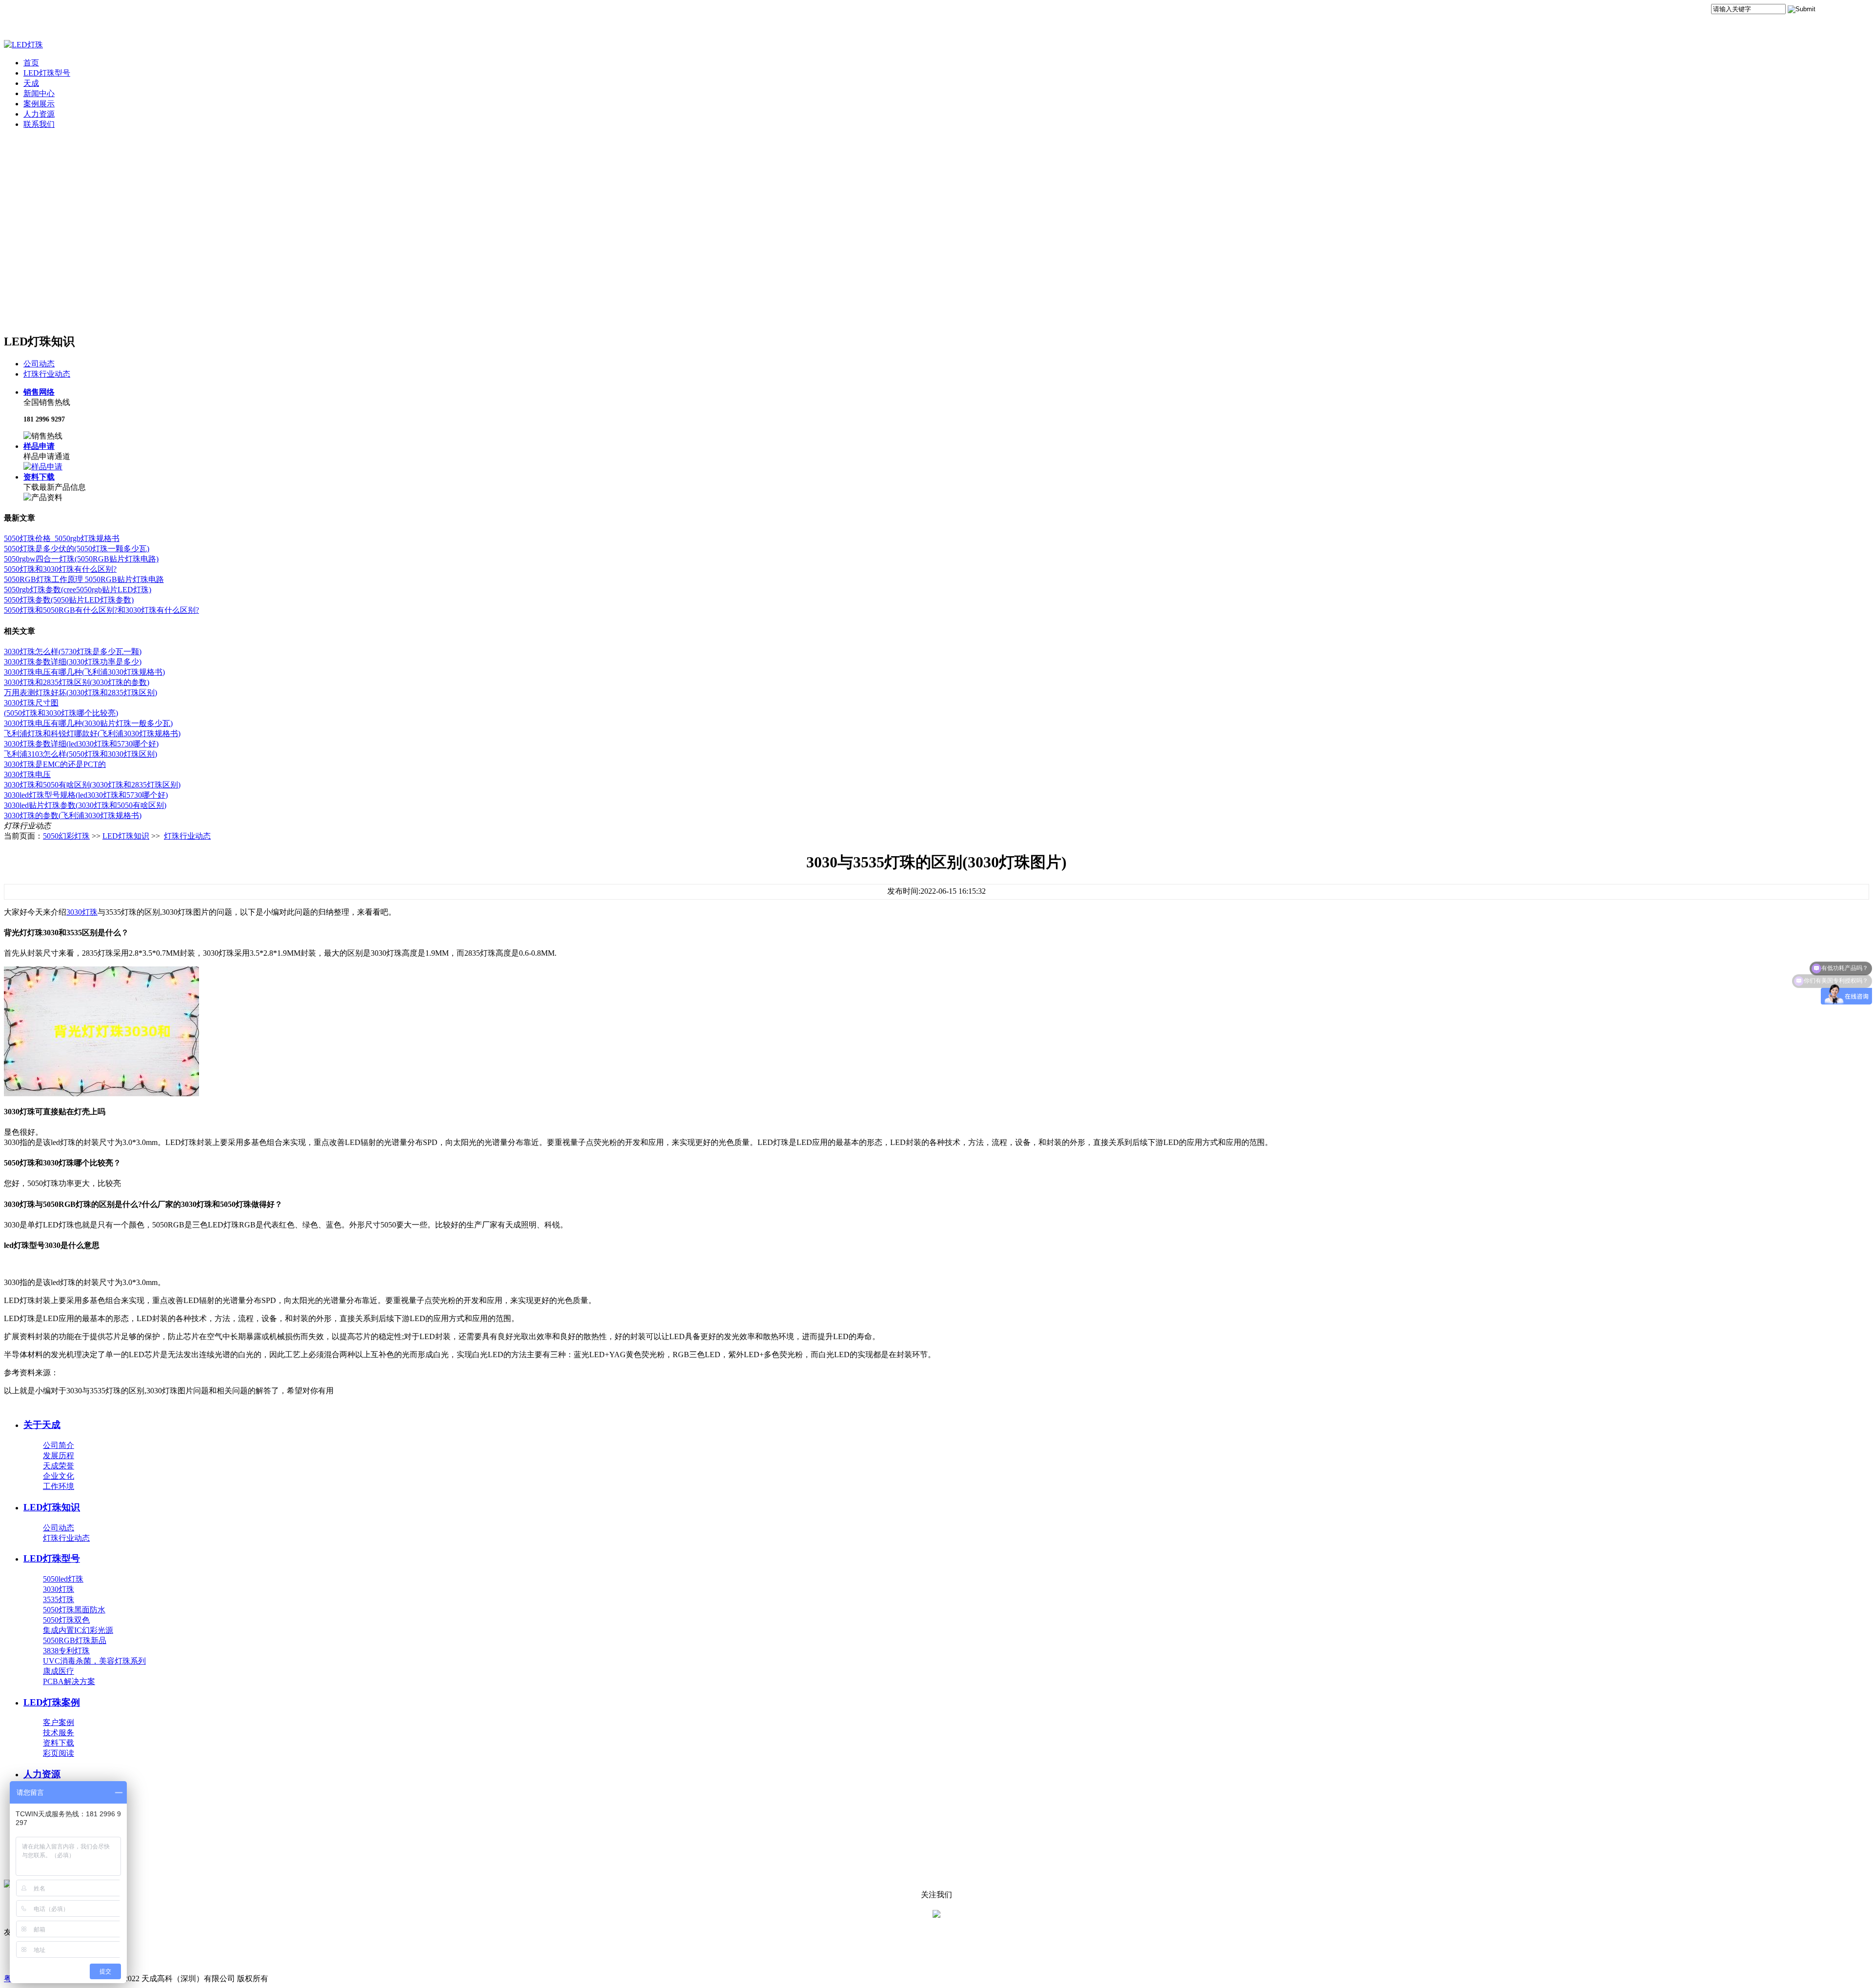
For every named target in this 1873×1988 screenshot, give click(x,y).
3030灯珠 (82, 912)
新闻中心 (39, 93)
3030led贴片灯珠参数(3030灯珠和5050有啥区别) (85, 805)
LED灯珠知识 (126, 836)
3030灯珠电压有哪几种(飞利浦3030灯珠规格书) (84, 672)
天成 (31, 83)
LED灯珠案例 (52, 1702)
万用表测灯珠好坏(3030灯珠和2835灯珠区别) (80, 693)
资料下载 (39, 477)
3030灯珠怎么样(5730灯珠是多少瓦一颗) (73, 652)
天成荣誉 (59, 1466)
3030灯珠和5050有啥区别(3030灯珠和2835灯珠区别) (92, 785)
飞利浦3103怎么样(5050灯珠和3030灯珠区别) (80, 754)
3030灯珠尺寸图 (31, 703)
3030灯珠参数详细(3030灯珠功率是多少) (73, 662)
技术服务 (59, 1733)
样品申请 (39, 446)
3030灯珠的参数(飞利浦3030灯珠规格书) (73, 815)
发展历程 (59, 1456)
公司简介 (59, 1445)
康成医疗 (59, 1671)
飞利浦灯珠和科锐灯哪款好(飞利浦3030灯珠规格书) (92, 733)
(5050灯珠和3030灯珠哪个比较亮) (61, 713)
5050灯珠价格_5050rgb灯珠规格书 (62, 538)
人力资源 (39, 114)
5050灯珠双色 (66, 1620)
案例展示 (39, 104)
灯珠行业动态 (47, 374)
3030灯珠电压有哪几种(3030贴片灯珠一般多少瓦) (88, 723)
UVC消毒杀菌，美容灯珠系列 (94, 1661)
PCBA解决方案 (69, 1681)
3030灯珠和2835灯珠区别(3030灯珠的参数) (77, 682)
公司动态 (39, 364)
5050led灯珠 (63, 1579)
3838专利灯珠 (66, 1651)
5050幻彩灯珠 (66, 836)
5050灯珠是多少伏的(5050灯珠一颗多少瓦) (77, 549)
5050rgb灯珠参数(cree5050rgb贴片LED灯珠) (78, 590)
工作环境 (59, 1486)
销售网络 (39, 392)
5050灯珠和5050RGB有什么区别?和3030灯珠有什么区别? (101, 610)
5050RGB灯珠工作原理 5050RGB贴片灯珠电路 (84, 579)
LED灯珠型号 (47, 73)
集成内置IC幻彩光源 (78, 1630)
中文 (1831, 11)
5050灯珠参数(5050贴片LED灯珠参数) (69, 600)
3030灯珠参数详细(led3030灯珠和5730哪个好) (81, 744)
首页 (31, 63)
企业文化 (59, 1476)
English (1857, 11)
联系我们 (39, 124)
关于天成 (42, 1425)
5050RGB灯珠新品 (75, 1640)
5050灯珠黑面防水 (74, 1610)
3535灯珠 (59, 1599)
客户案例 (59, 1722)
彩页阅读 (59, 1753)
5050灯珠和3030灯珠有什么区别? (60, 569)
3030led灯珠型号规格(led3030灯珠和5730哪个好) (86, 795)
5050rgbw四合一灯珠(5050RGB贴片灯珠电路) (81, 559)
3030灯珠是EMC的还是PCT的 (55, 764)
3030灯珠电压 (27, 774)
